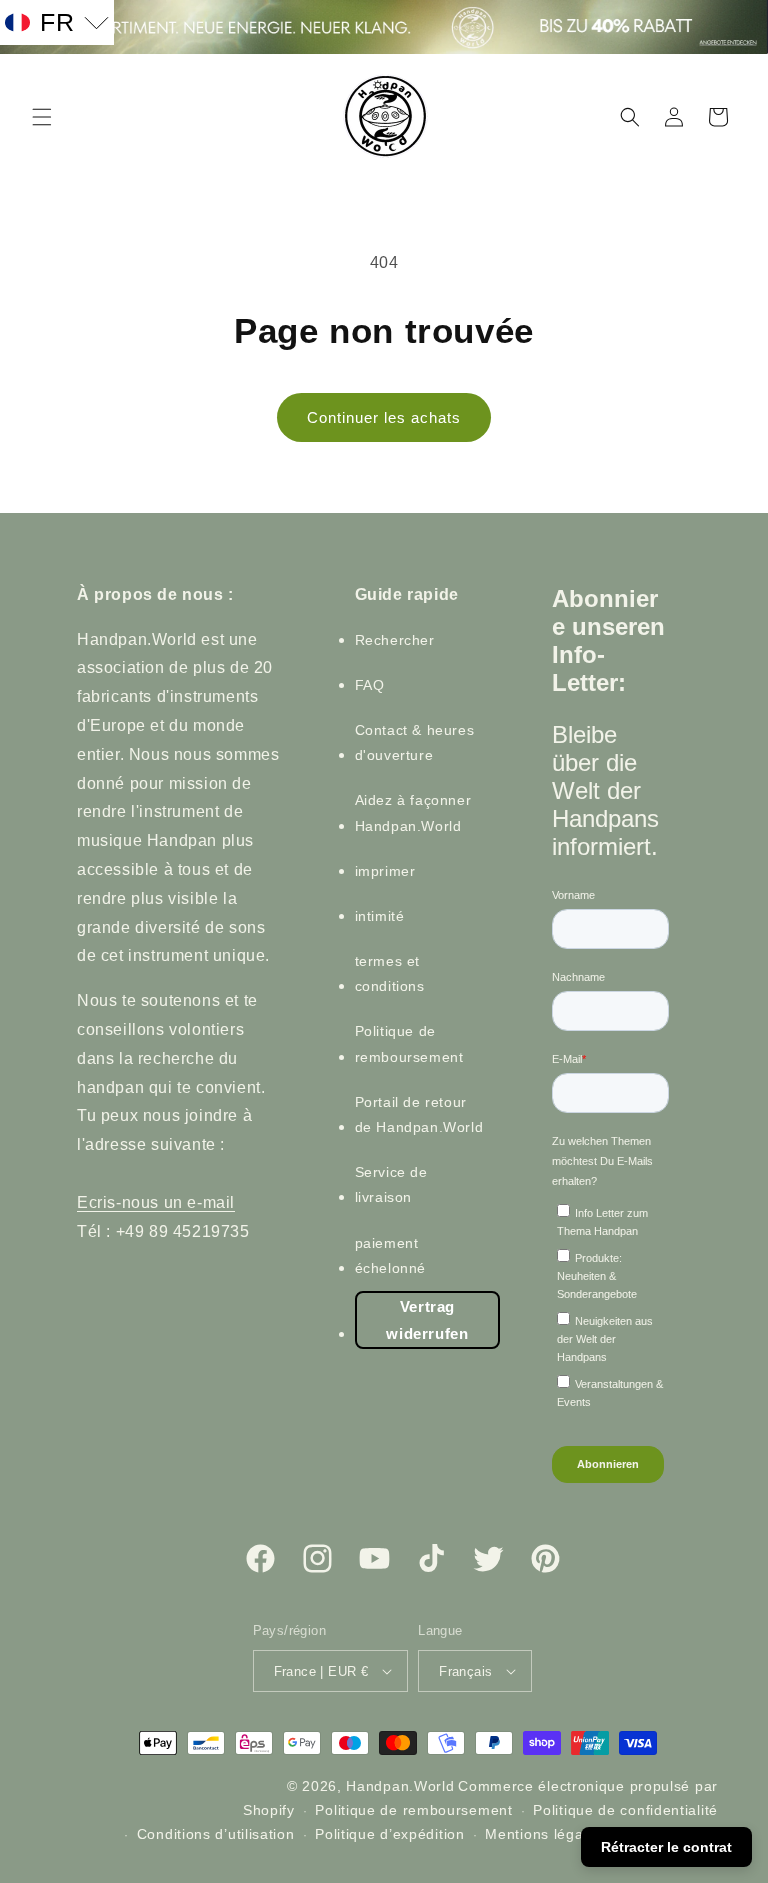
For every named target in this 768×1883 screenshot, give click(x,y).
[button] (42, 117)
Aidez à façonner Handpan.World (413, 812)
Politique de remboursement (409, 1043)
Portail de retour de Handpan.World (419, 1114)
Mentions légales (544, 1834)
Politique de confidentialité (625, 1810)
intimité (380, 916)
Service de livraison (391, 1184)
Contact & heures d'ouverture (415, 742)
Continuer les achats (384, 417)
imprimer (385, 871)
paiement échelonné (390, 1255)
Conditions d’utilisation (216, 1834)
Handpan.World (400, 1786)
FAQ (370, 685)
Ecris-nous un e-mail (156, 1202)
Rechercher (395, 640)
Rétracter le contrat (666, 1847)
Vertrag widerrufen (427, 1320)
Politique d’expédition (389, 1834)
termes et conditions (390, 973)
